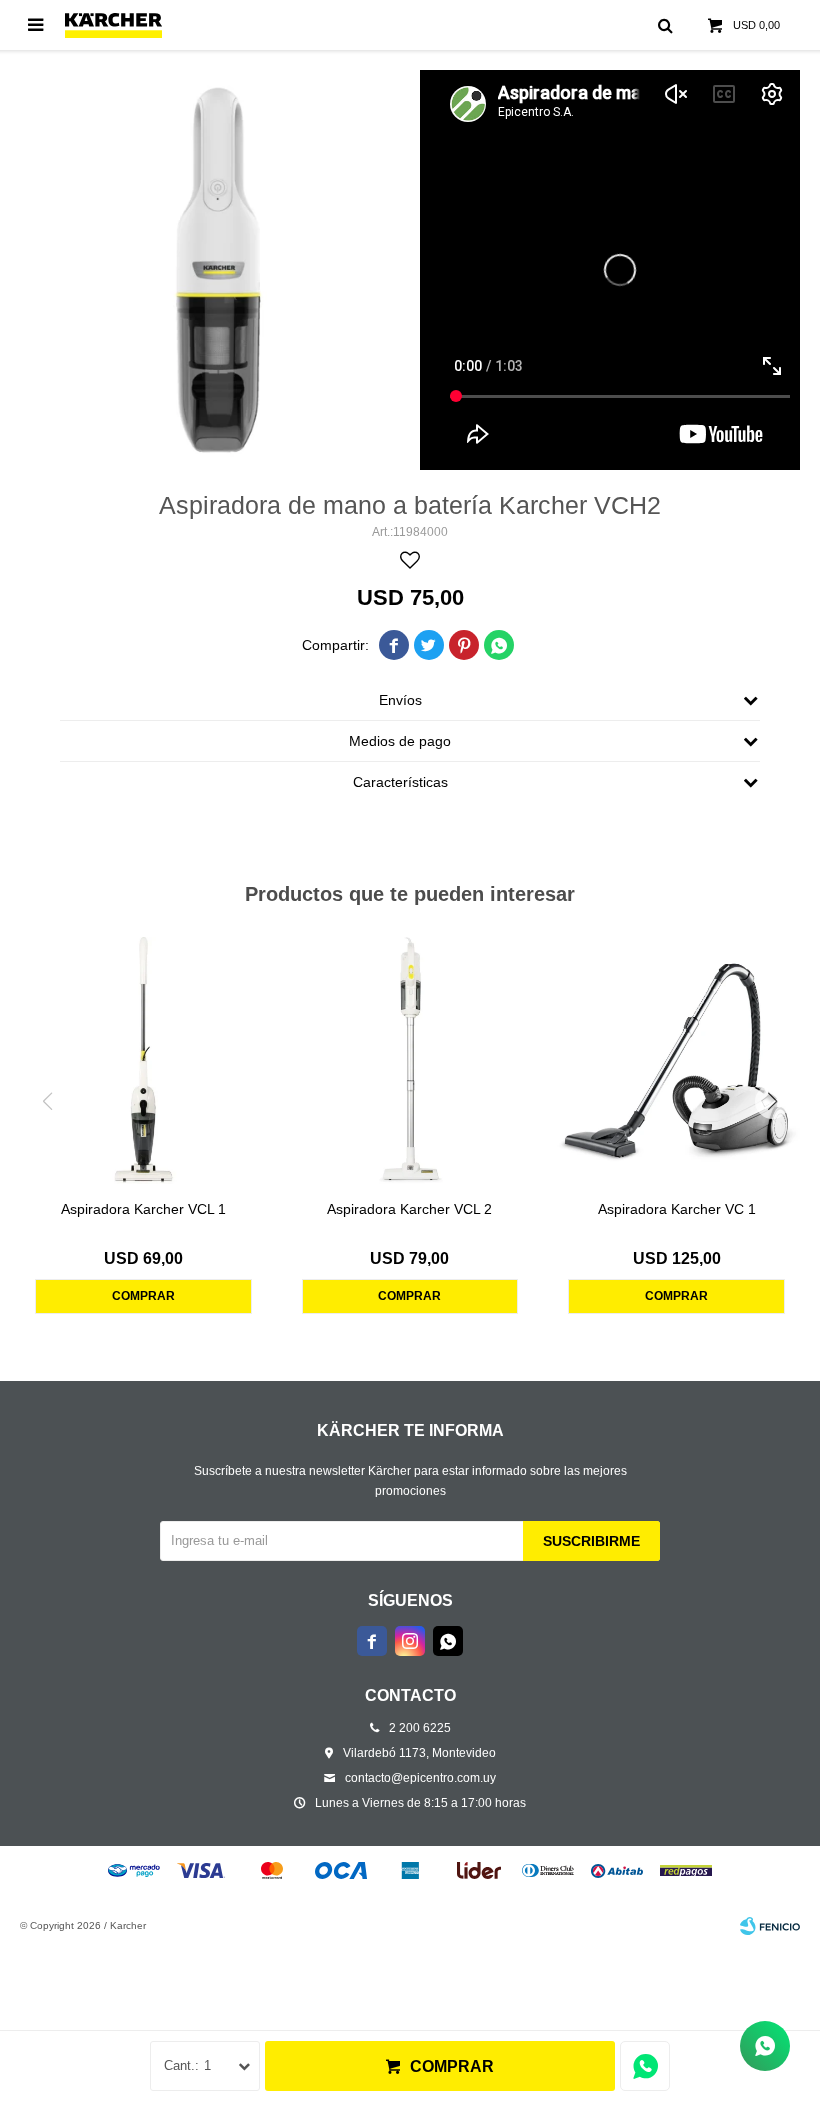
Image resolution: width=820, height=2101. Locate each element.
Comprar (452, 2066)
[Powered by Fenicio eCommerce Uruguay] (770, 1926)
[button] (772, 1101)
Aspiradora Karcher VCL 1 (143, 1209)
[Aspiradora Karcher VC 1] (676, 1060)
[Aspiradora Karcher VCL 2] (410, 1060)
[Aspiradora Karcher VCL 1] (143, 1060)
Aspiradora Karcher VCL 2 (409, 1209)
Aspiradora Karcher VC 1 (677, 1209)
